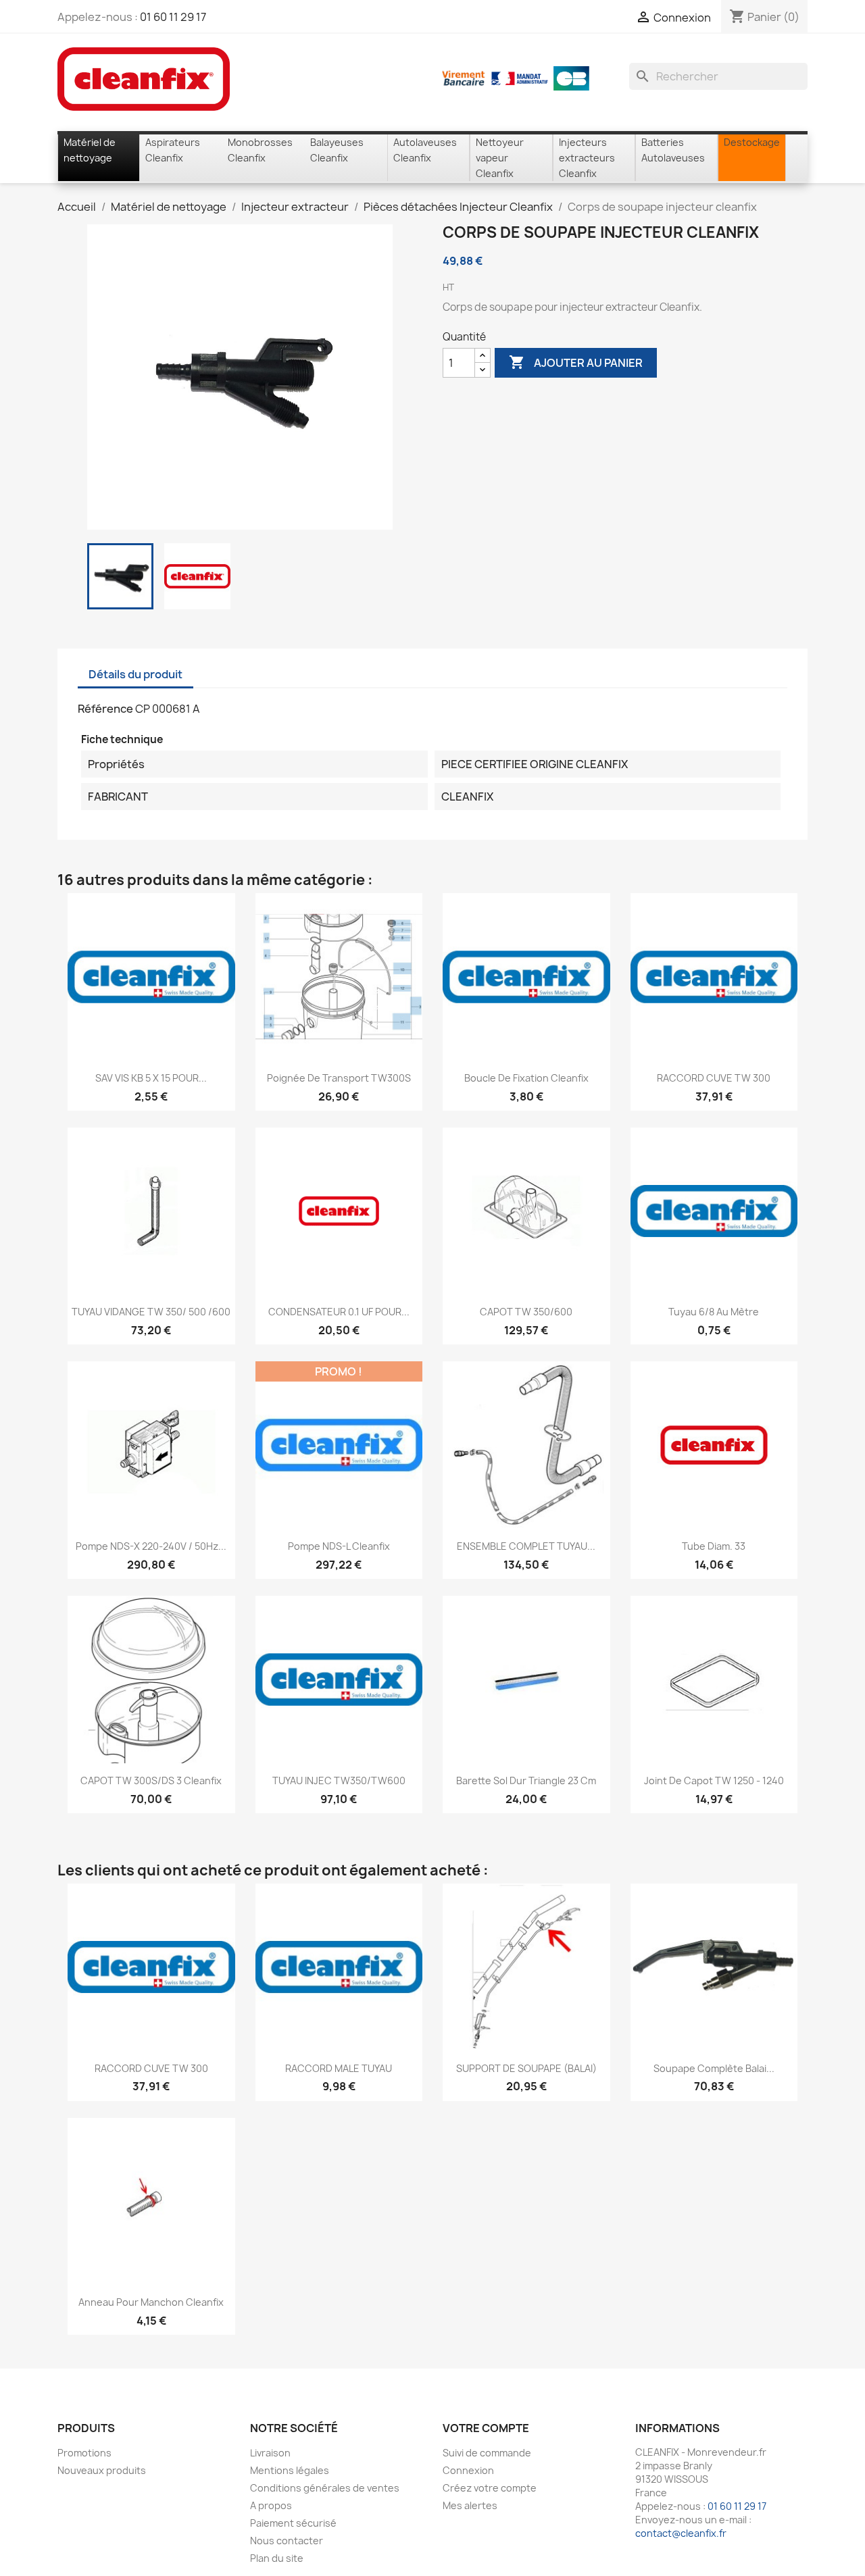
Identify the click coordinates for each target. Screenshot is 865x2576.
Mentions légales (290, 2470)
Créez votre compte (490, 2488)
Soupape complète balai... (714, 2068)
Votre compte (486, 2428)
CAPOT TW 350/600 (526, 1312)
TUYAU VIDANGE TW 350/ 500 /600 (151, 1312)
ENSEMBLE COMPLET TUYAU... (526, 1546)
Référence (105, 709)
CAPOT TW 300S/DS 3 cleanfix (151, 1781)
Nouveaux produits (102, 2470)
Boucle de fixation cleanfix (526, 1078)
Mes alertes (470, 2505)
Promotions (84, 2453)
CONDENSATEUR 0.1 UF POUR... (339, 1312)
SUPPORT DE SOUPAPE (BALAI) (526, 2068)
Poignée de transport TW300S (339, 1078)
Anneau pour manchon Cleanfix (151, 2302)
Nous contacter (287, 2541)
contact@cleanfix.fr (681, 2533)
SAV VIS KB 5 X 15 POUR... (151, 1078)
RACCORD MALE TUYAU (339, 2068)
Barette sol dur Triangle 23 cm (526, 1781)
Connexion (468, 2470)
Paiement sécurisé (293, 2523)
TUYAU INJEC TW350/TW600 (339, 1781)
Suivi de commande (487, 2453)
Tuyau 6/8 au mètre (714, 1312)
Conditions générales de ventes (325, 2488)
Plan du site (277, 2558)
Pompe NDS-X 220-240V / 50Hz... (151, 1546)
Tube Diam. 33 (714, 1546)
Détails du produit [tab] (135, 674)
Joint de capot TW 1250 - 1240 (714, 1781)
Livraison (270, 2453)
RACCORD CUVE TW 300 (714, 1078)
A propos (271, 2505)
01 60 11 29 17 (173, 17)
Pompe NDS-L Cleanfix (339, 1546)
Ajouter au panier (576, 362)
